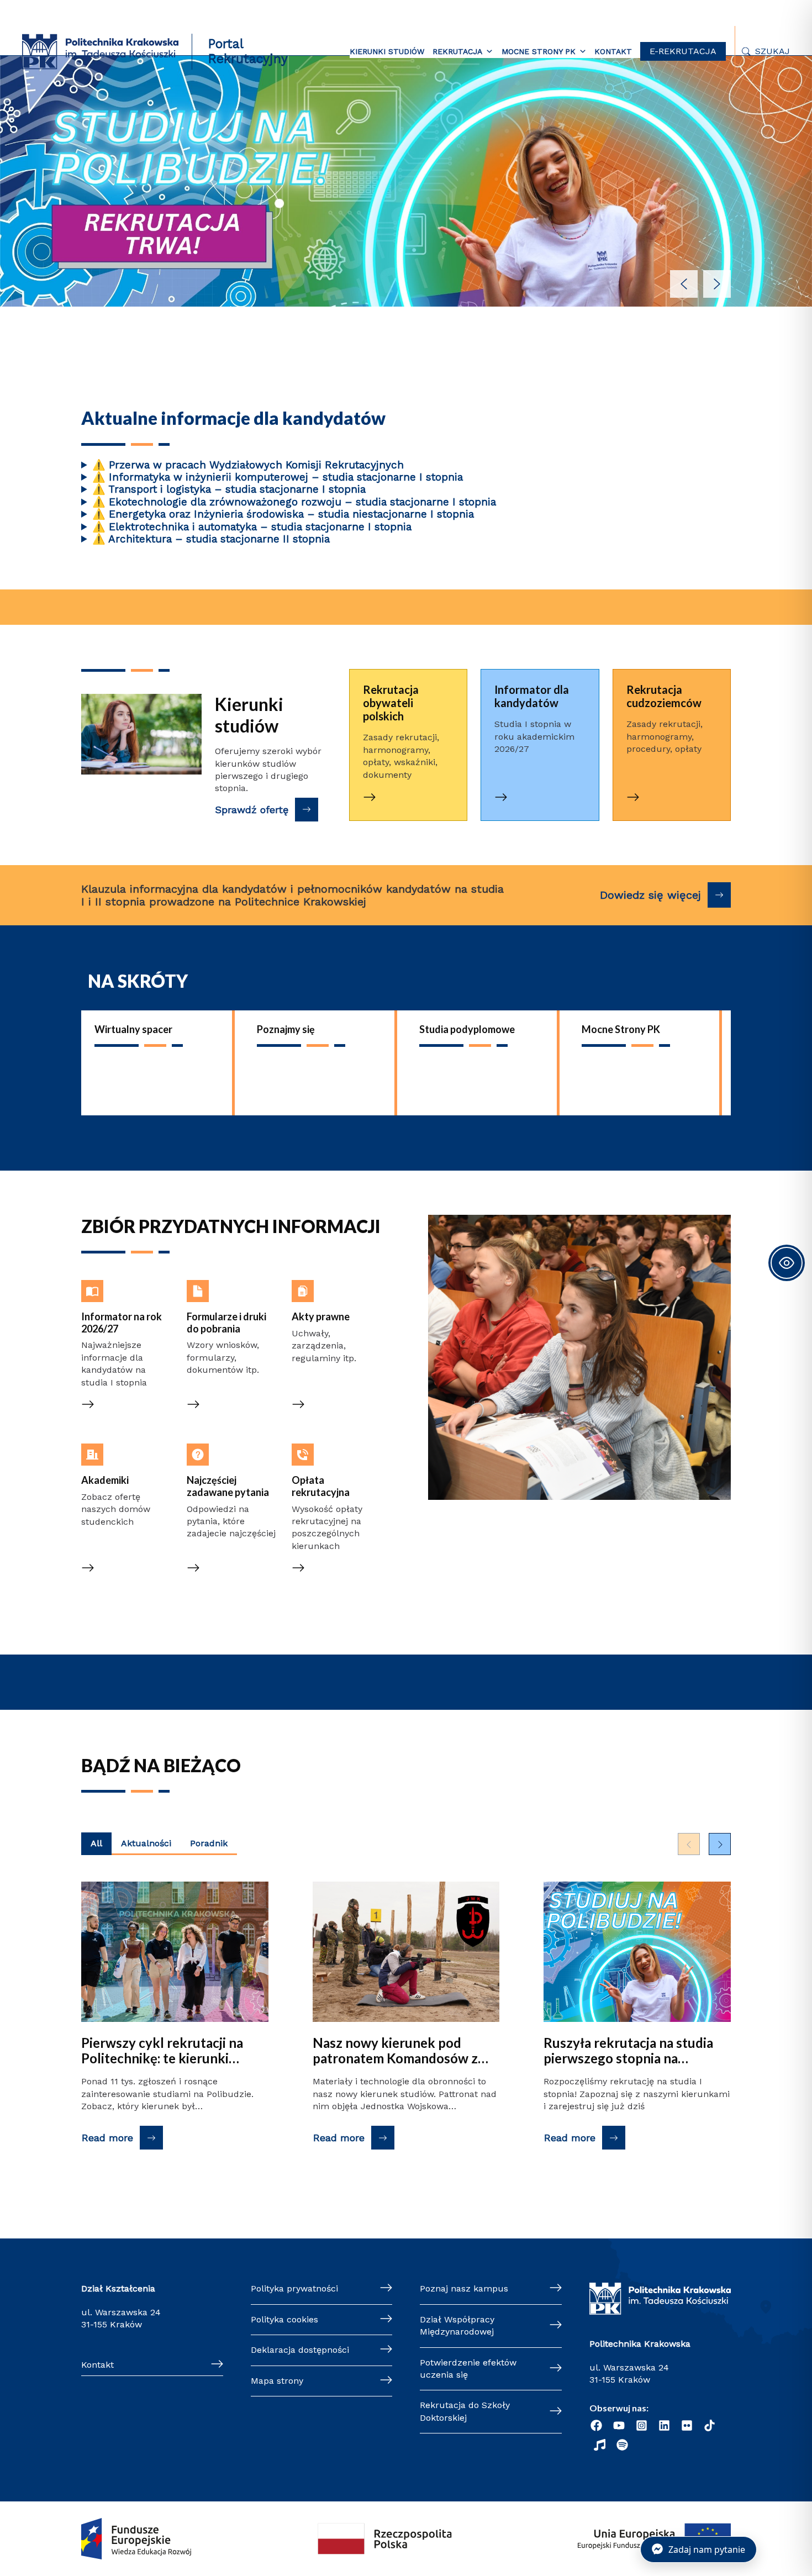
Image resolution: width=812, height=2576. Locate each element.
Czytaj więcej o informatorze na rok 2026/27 (124, 1298)
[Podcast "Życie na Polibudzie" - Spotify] (622, 2445)
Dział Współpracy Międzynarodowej (457, 2325)
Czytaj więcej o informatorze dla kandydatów (517, 697)
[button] (406, 175)
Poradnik (209, 1843)
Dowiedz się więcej (650, 895)
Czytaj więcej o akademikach (113, 1455)
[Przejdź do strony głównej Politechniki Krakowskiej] (100, 51)
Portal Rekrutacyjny (248, 51)
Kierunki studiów (387, 51)
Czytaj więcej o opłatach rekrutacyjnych (324, 1462)
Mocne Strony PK (621, 1029)
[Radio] (600, 2445)
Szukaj (773, 51)
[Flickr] (687, 2425)
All (96, 1843)
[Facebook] (596, 2425)
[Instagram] (642, 2425)
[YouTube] (619, 2425)
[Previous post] (689, 1844)
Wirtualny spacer (133, 1029)
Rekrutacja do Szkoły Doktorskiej (465, 2411)
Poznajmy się (286, 1029)
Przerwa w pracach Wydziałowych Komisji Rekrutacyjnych (248, 465)
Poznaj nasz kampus (464, 2288)
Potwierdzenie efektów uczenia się (468, 2369)
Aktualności (146, 1843)
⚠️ (99, 465)
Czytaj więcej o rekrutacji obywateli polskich (403, 690)
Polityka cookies (284, 2319)
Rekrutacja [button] (457, 51)
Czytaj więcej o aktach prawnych (328, 1292)
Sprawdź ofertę (252, 810)
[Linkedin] (664, 2425)
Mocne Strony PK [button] (539, 51)
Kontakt (613, 51)
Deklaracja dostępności (300, 2350)
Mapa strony (277, 2381)
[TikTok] (710, 2425)
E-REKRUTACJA (683, 51)
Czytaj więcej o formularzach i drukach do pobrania (231, 1298)
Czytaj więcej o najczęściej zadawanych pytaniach (218, 1468)
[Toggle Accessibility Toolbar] (787, 1263)
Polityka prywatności (294, 2288)
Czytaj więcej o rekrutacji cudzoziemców (667, 690)
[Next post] (720, 1844)
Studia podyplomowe (467, 1029)
